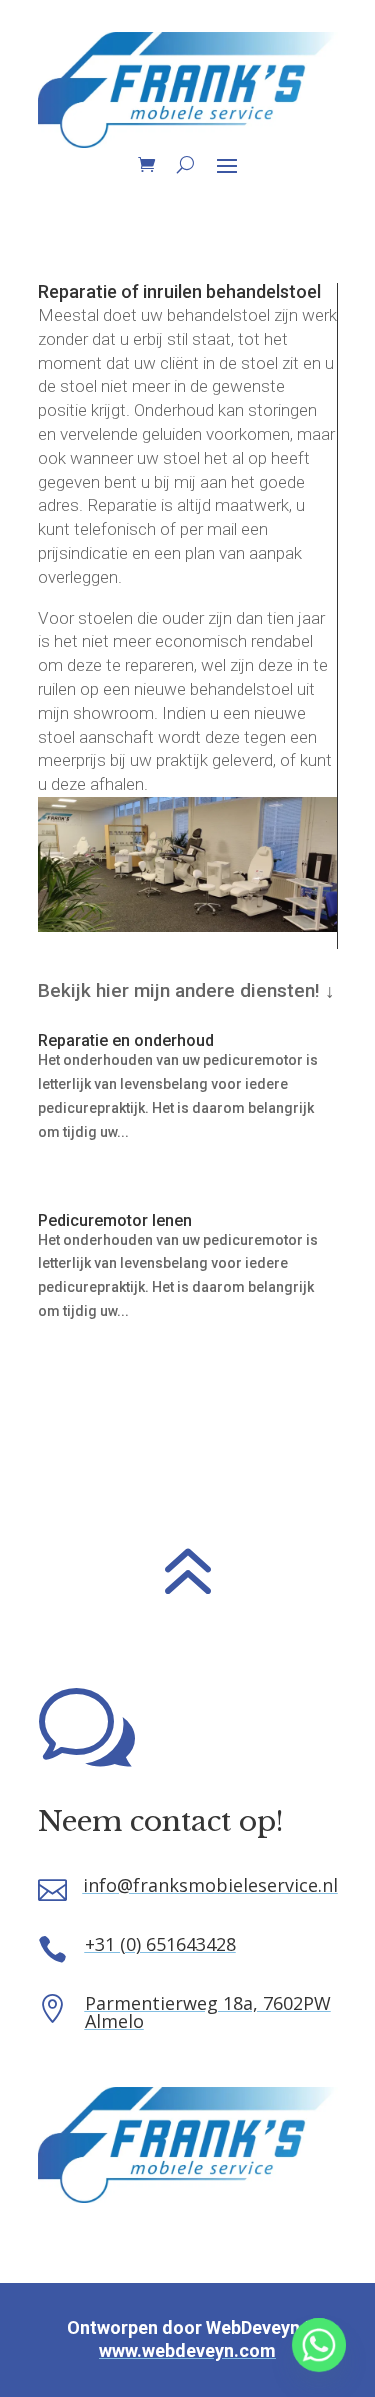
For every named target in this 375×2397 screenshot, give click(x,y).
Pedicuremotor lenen (115, 1220)
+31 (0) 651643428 (160, 1944)
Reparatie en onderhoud (126, 1040)
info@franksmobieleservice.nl (210, 1885)
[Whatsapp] (319, 2345)
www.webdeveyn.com (187, 2350)
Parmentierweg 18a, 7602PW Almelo (208, 2012)
